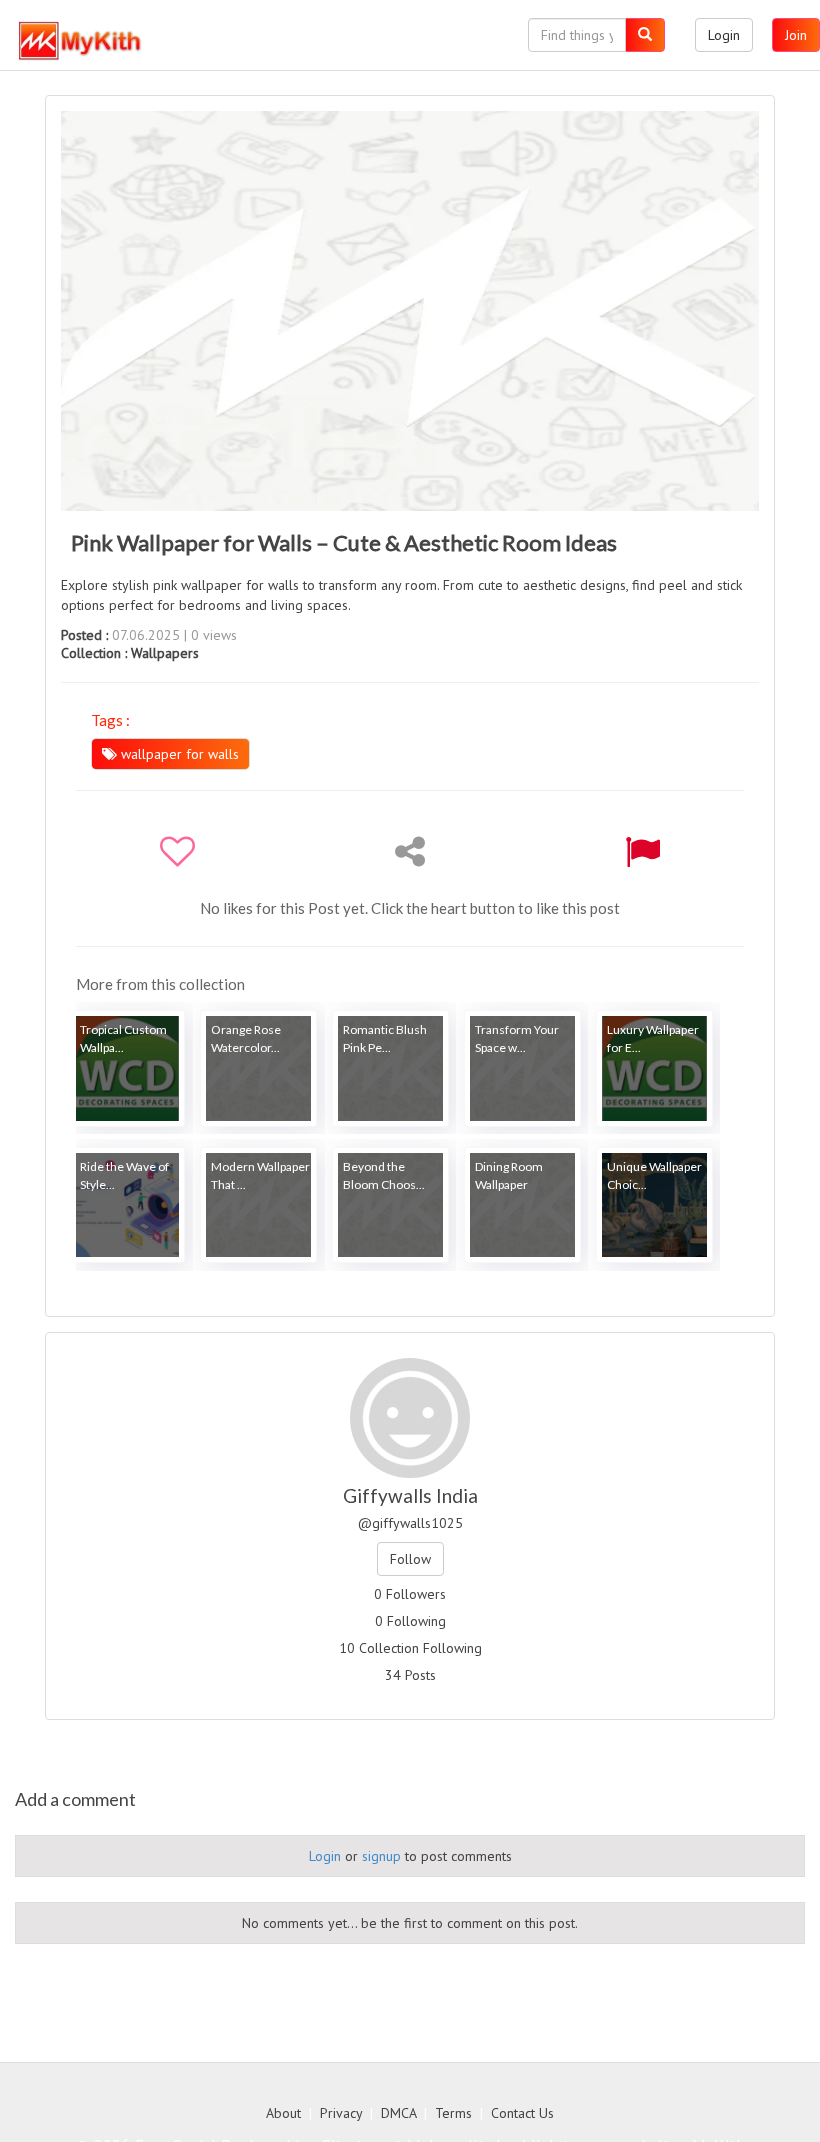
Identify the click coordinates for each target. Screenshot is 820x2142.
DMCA (398, 2113)
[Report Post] (642, 851)
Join (796, 35)
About (283, 2113)
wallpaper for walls (178, 754)
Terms (453, 2113)
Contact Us (522, 2113)
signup (381, 1856)
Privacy (341, 2113)
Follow (410, 1559)
